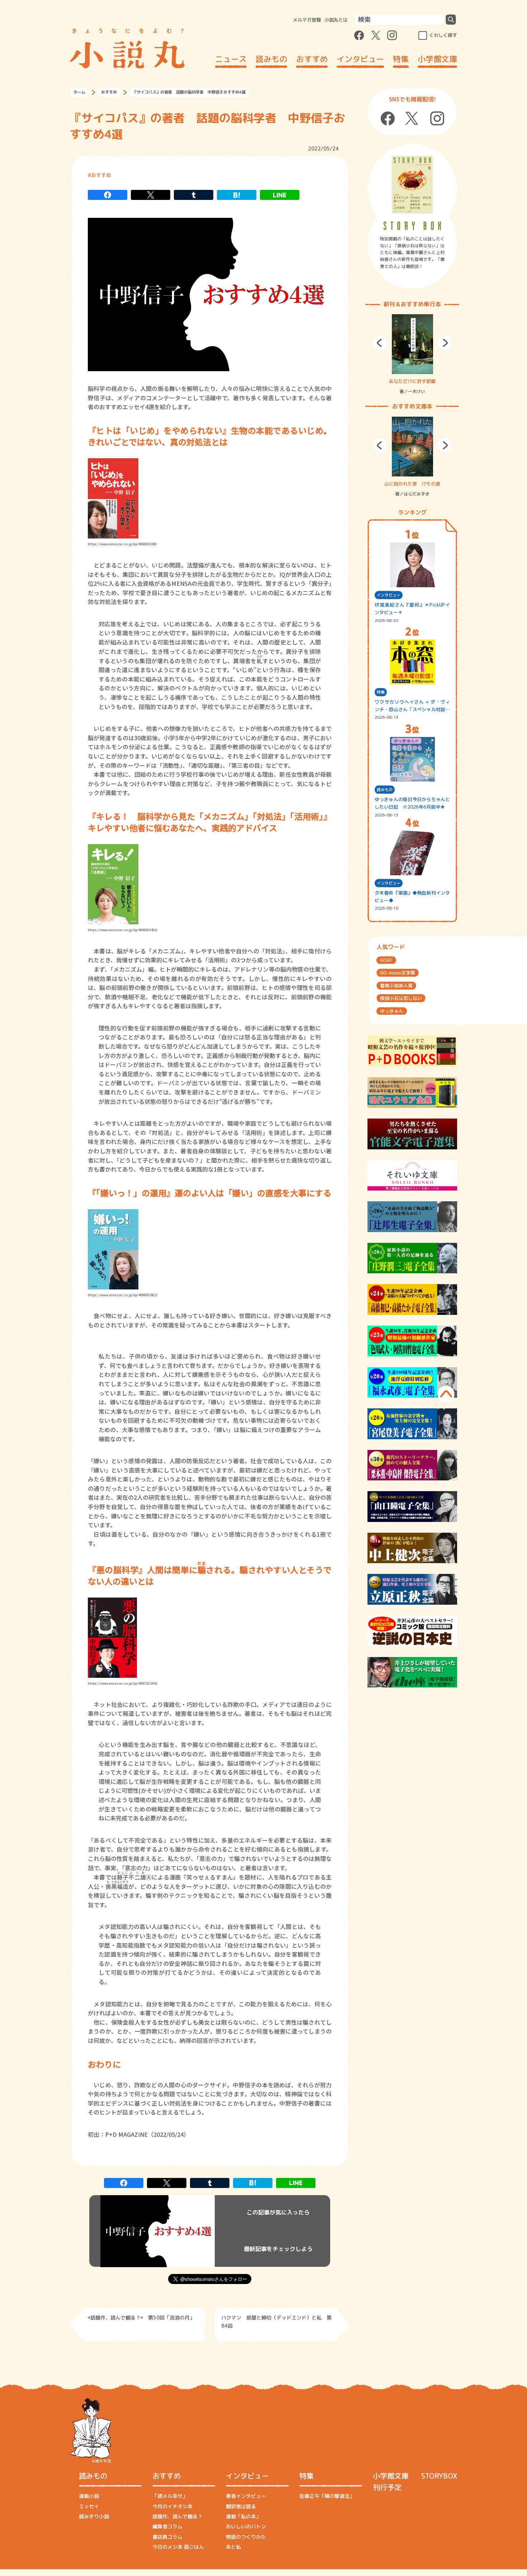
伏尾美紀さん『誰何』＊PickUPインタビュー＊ (412, 609)
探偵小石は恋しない (401, 998)
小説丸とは (336, 20)
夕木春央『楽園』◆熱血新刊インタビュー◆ (412, 897)
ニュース (231, 59)
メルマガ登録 (307, 20)
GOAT (386, 960)
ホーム (79, 92)
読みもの (271, 59)
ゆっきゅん (392, 1011)
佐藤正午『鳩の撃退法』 (327, 2496)
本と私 (233, 2547)
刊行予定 (387, 2487)
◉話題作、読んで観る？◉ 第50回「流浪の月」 (141, 2318)
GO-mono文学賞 (398, 973)
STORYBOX (439, 2476)
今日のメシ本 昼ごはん (178, 2547)
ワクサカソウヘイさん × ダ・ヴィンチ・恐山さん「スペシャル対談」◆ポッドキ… (412, 706)
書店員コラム (167, 2537)
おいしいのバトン (246, 2526)
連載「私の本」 (243, 2516)
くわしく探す (443, 35)
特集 (401, 59)
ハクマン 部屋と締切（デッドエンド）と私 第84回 (276, 2321)
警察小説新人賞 (396, 986)
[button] (380, 343)
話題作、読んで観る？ (177, 2516)
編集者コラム (167, 2526)
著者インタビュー (246, 2496)
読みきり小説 (94, 2516)
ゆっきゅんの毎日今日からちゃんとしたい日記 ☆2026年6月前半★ (412, 803)
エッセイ (89, 2506)
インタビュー (360, 59)
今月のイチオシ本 (172, 2506)
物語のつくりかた (246, 2537)
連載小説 (89, 2496)
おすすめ (312, 59)
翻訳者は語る (241, 2506)
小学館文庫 (437, 59)
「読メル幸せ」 (170, 2496)
